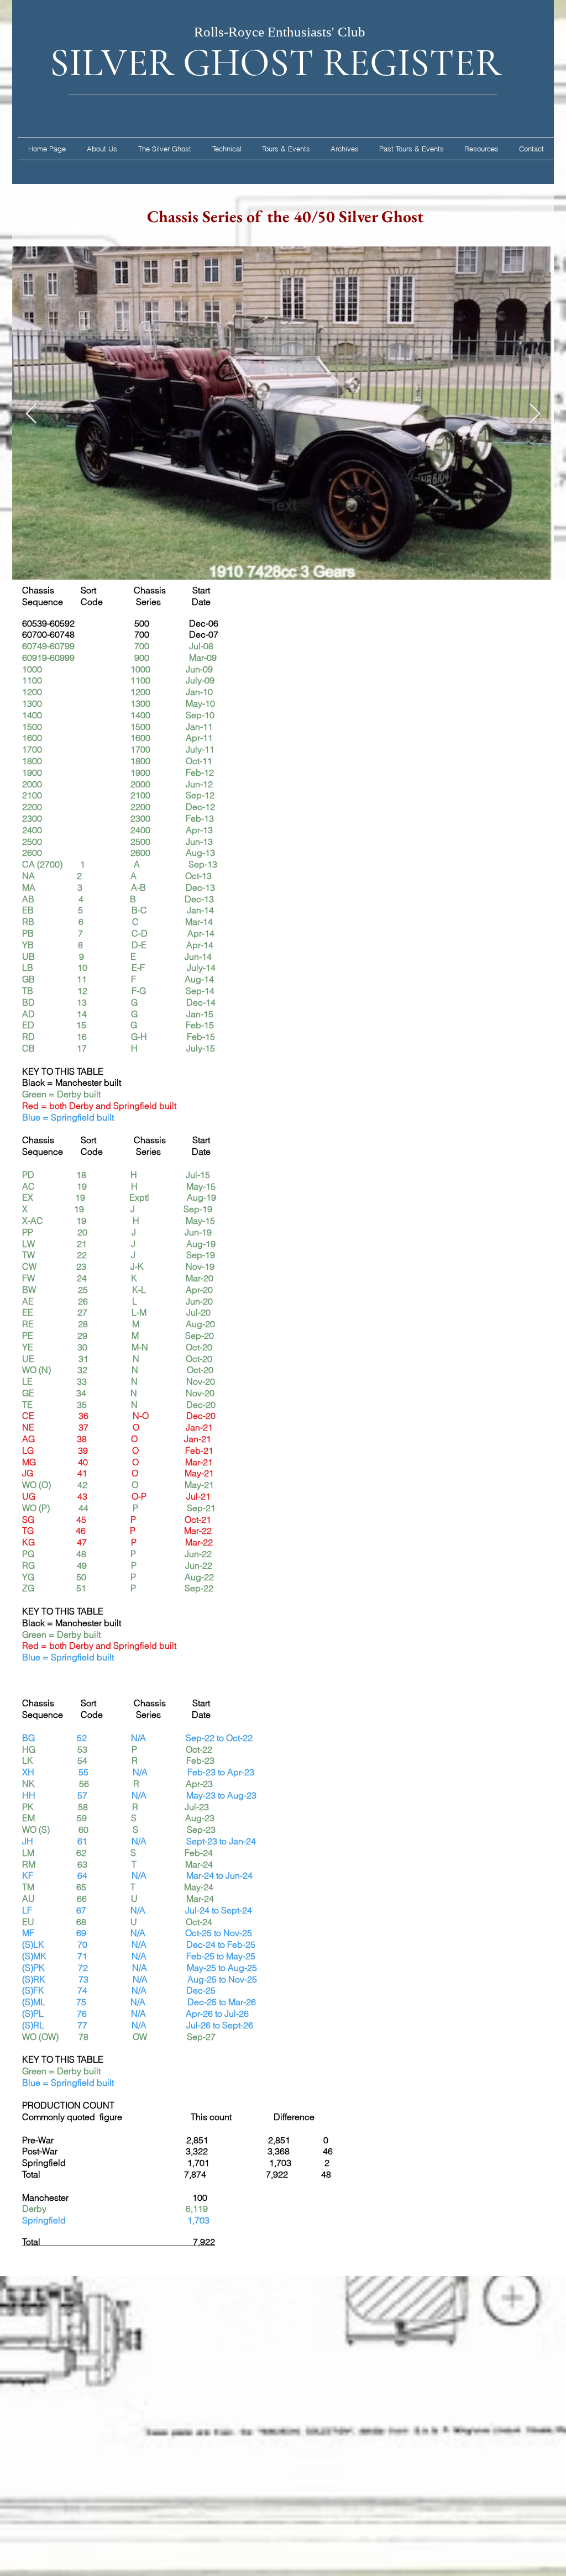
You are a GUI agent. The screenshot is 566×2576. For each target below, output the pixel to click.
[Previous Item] (31, 414)
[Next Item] (535, 414)
